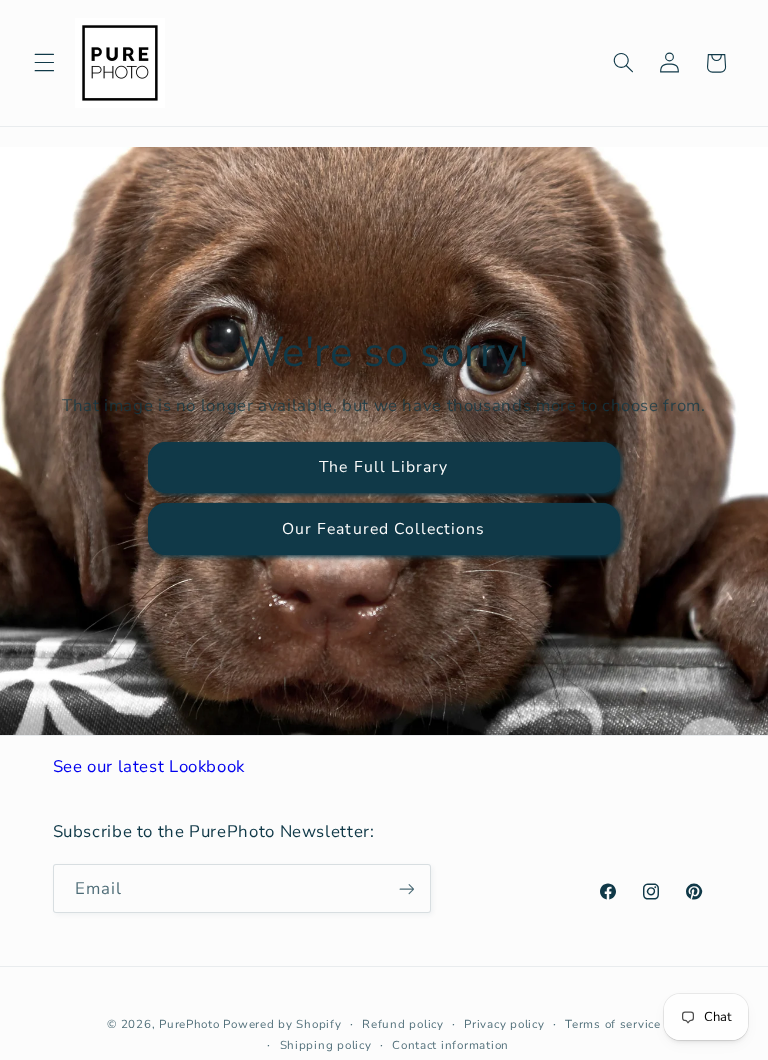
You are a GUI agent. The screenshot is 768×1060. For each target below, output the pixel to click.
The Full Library (384, 467)
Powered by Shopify (282, 1024)
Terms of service (613, 1024)
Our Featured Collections (383, 529)
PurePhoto (189, 1024)
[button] (44, 63)
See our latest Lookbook (149, 766)
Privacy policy (504, 1024)
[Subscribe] (406, 888)
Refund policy (403, 1024)
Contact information (450, 1045)
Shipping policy (326, 1045)
